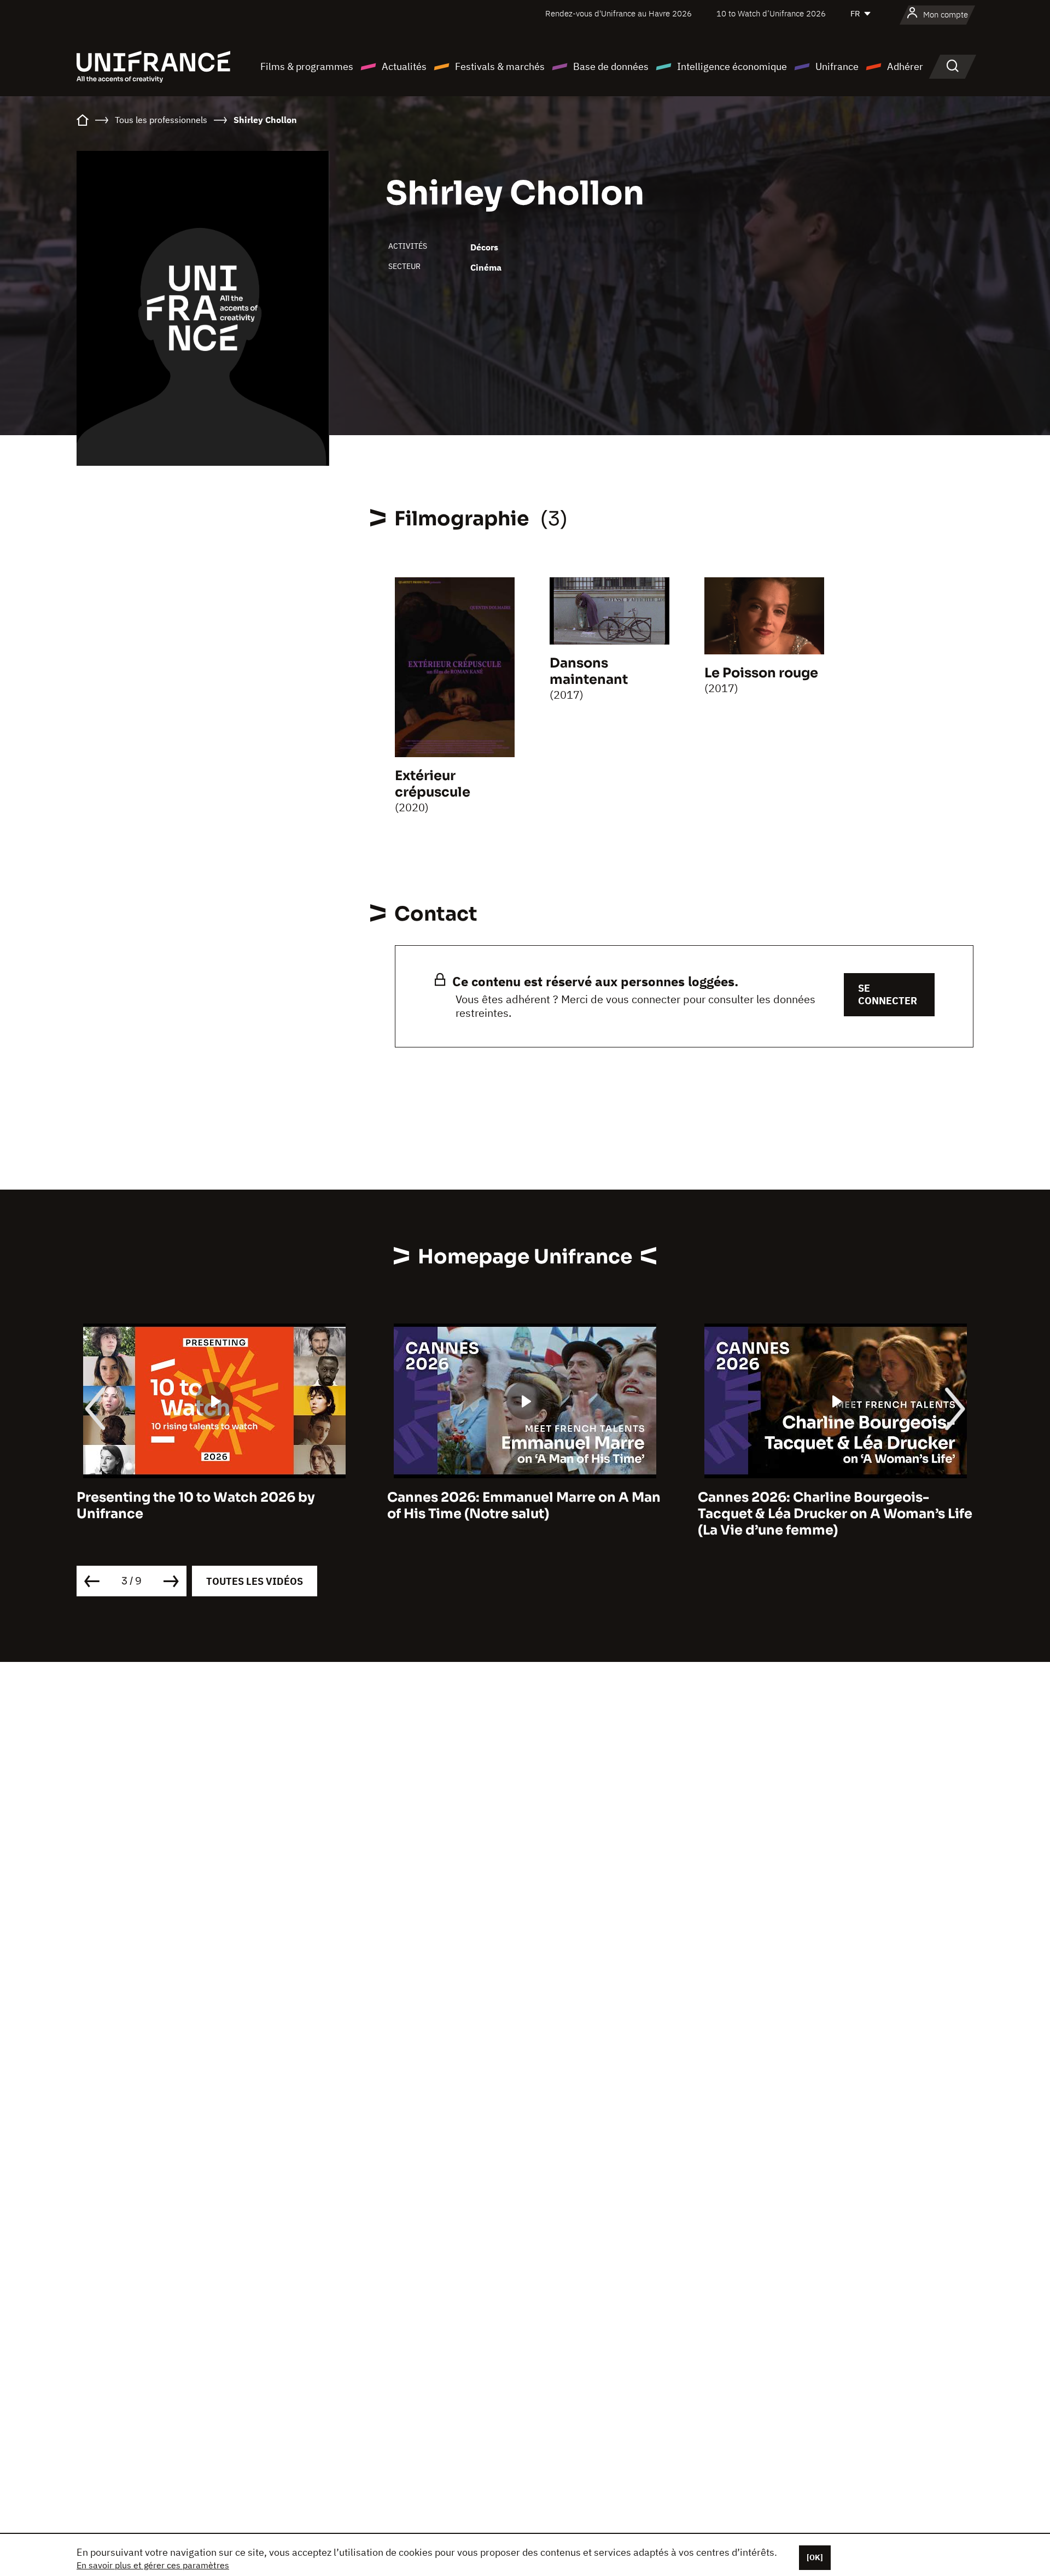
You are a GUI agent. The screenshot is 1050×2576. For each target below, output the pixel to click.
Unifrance (837, 66)
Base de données (611, 66)
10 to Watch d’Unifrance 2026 (771, 13)
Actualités (404, 66)
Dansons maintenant (589, 671)
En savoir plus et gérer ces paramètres (153, 2565)
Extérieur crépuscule (433, 784)
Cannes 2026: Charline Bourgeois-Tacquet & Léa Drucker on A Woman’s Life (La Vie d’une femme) (524, 1514)
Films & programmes (307, 66)
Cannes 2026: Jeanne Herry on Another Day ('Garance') (830, 1506)
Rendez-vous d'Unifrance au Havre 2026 (619, 13)
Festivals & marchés (500, 66)
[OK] (815, 2557)
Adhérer (905, 66)
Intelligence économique (732, 66)
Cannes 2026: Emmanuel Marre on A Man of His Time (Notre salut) (213, 1506)
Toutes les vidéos (255, 1581)
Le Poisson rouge (761, 673)
